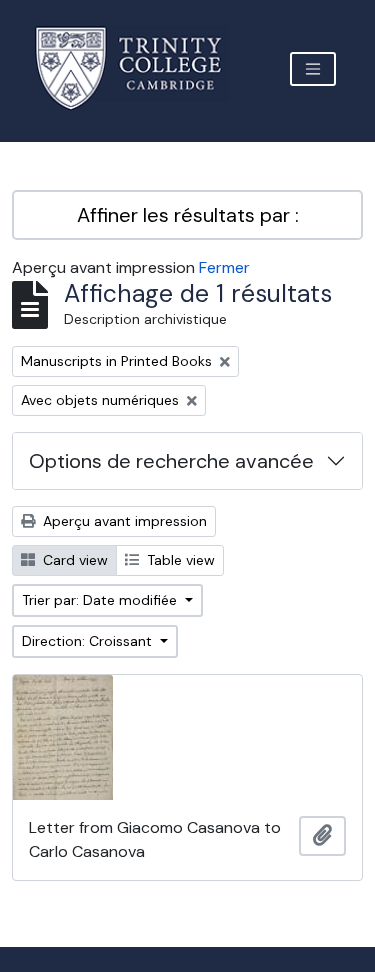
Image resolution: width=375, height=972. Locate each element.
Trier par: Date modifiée (101, 600)
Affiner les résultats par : (188, 215)
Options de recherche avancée (171, 461)
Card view (73, 560)
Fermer (224, 267)
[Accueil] (140, 68)
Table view (179, 560)
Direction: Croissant (89, 641)
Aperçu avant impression (123, 521)
